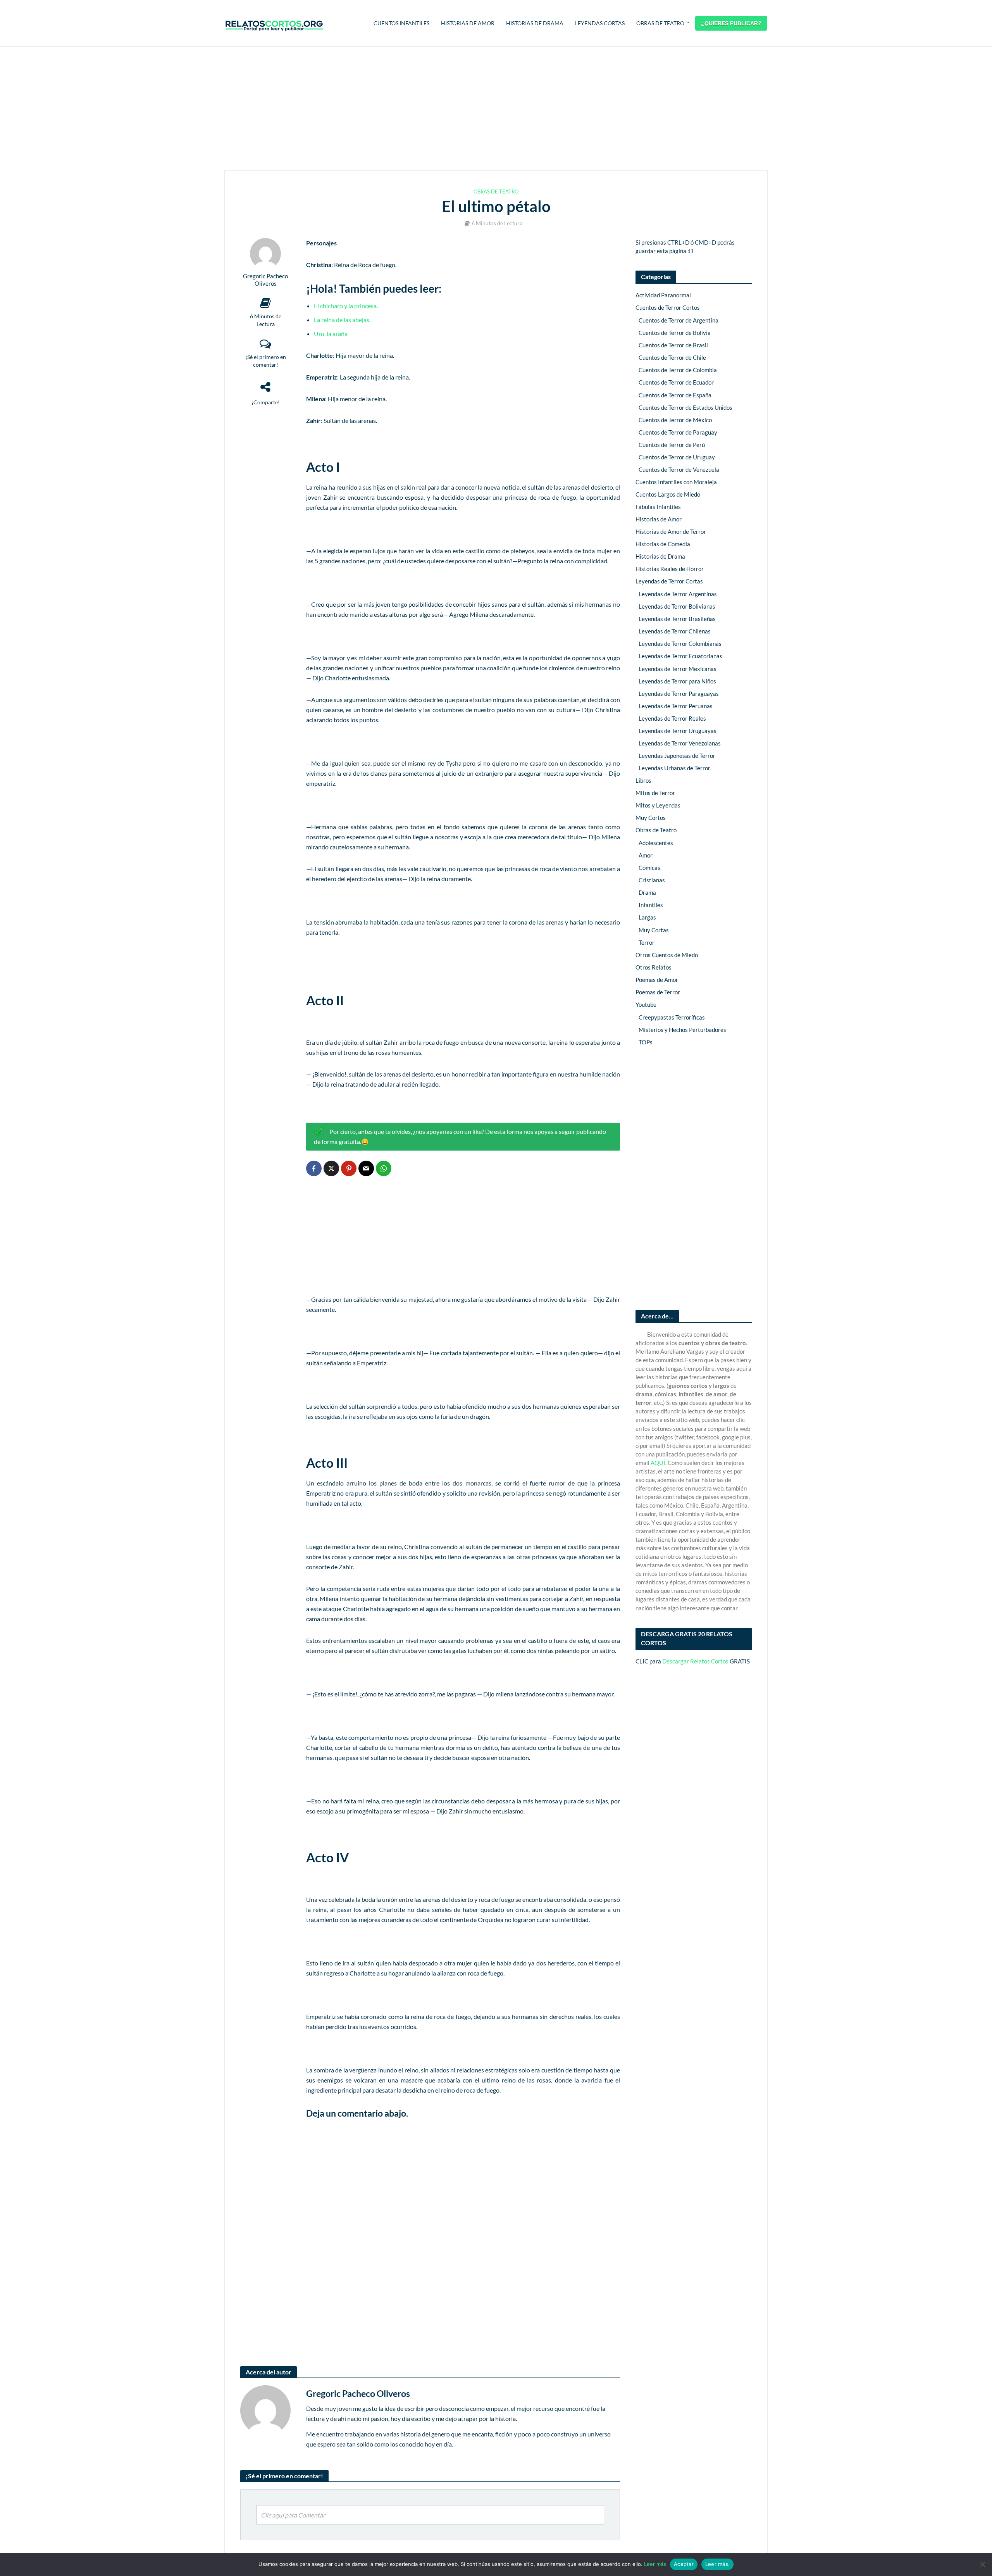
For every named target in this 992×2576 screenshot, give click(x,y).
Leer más (655, 2564)
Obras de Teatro (660, 23)
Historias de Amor (468, 23)
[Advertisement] (496, 109)
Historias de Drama (535, 23)
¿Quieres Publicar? (731, 23)
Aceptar (684, 2564)
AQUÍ (658, 1463)
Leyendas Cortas (600, 23)
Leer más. (717, 2564)
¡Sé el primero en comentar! (266, 361)
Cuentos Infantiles (401, 23)
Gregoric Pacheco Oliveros (265, 280)
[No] (982, 2564)
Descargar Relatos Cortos (695, 1661)
